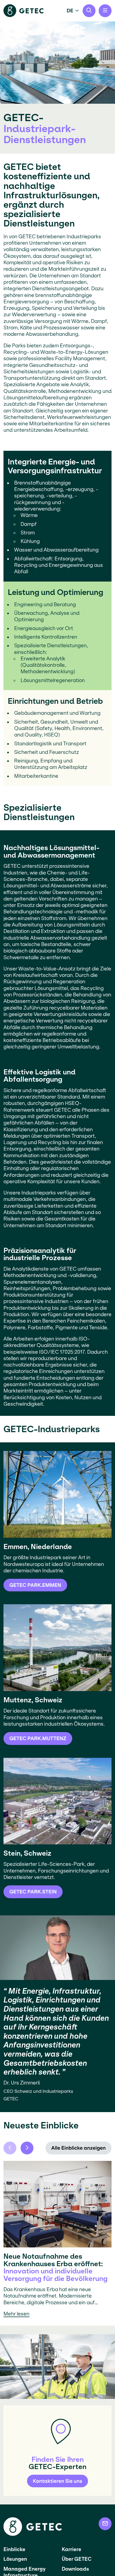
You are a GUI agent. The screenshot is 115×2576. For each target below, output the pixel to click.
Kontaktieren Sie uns (57, 2481)
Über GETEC (77, 2559)
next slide (27, 2148)
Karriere (72, 2549)
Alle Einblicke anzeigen (79, 2148)
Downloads (75, 2569)
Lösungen (15, 2559)
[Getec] (33, 2534)
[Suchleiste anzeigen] (89, 11)
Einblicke (14, 2549)
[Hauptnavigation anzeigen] (105, 11)
